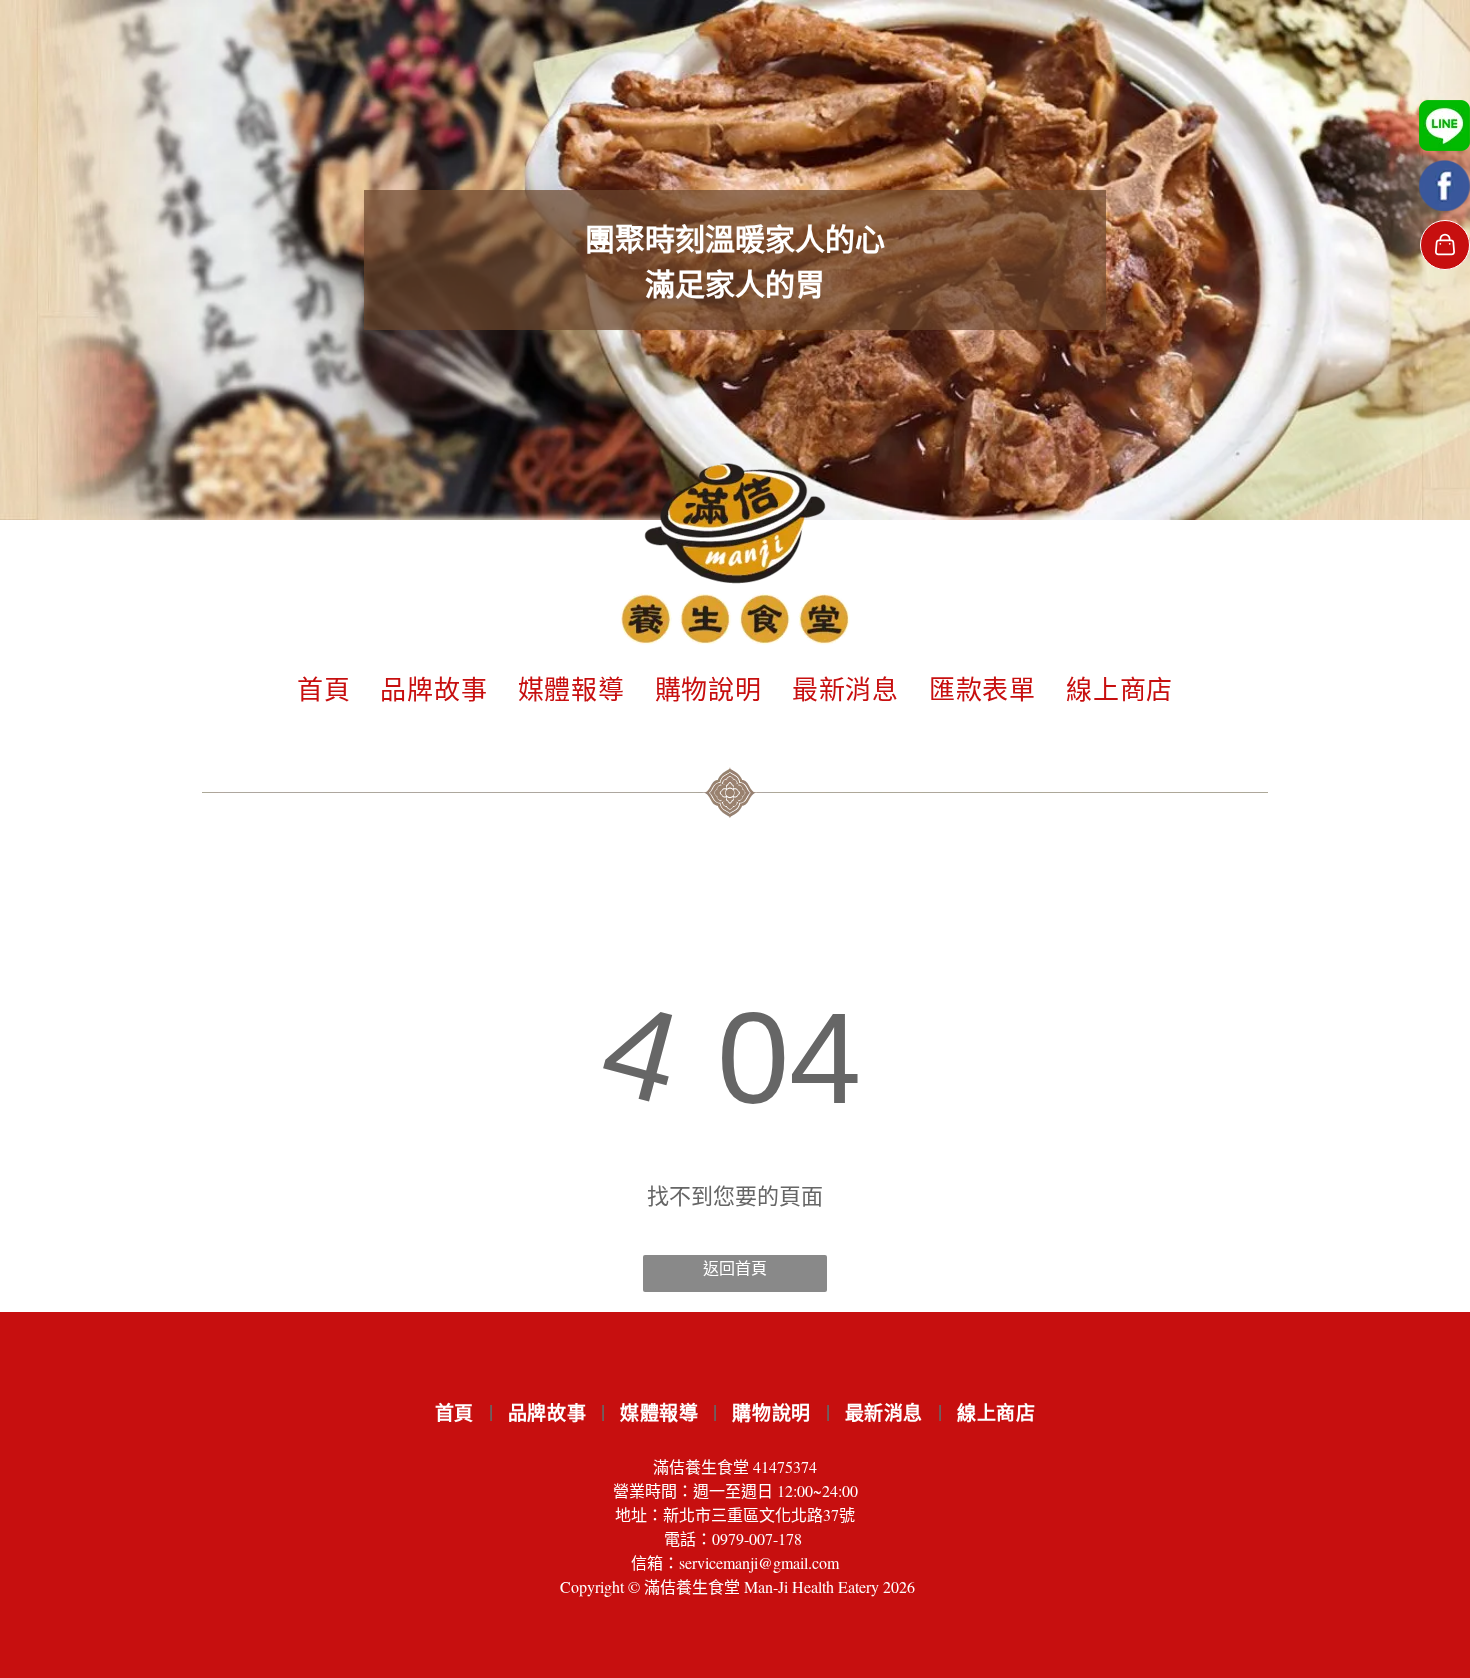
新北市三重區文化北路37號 (759, 1514)
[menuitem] (324, 687)
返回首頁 (735, 1267)
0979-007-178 (757, 1538)
